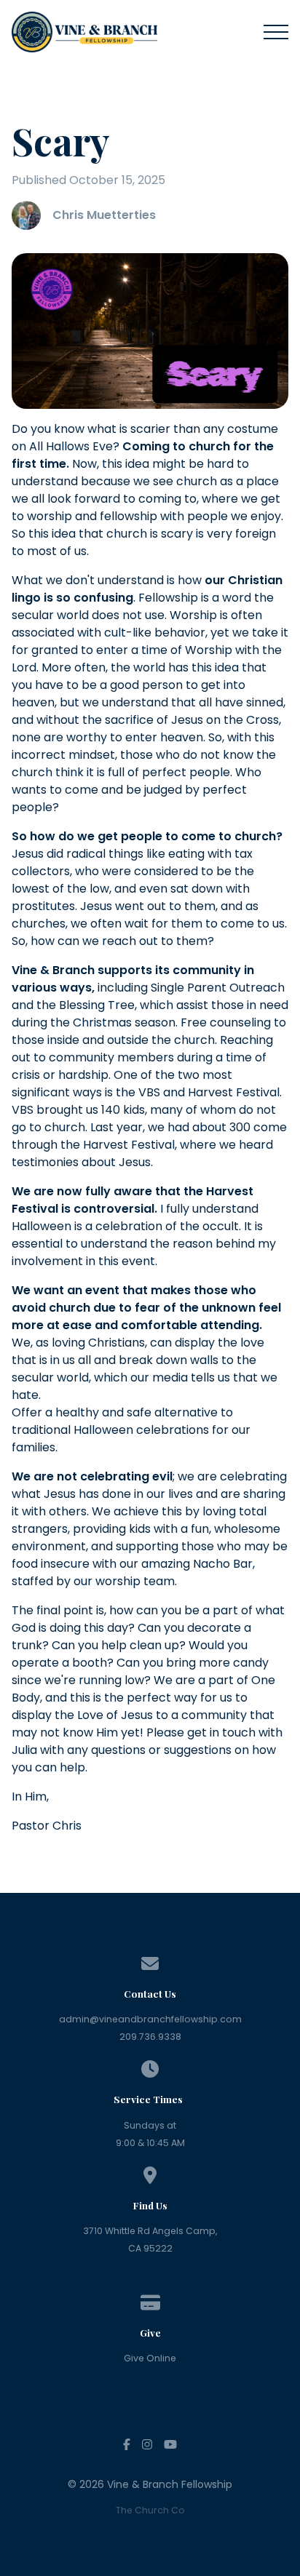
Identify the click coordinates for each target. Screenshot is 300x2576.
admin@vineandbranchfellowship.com (150, 2019)
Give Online (150, 2358)
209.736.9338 (150, 2037)
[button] (276, 32)
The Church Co (150, 2510)
